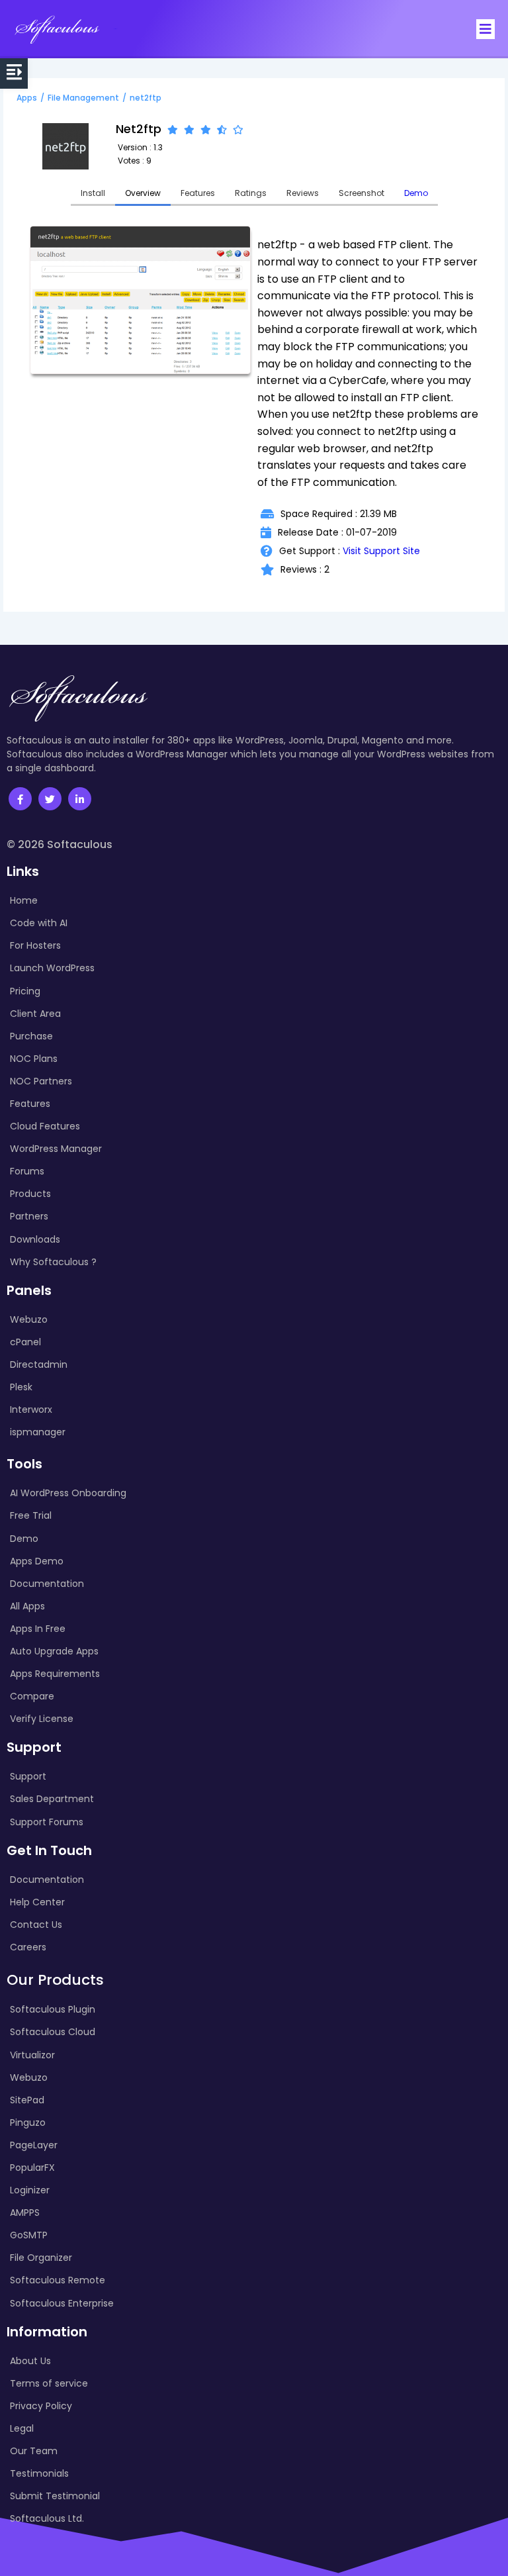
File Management (83, 98)
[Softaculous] (57, 29)
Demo (416, 193)
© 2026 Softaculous (60, 844)
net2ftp (146, 98)
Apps (27, 98)
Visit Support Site (381, 551)
